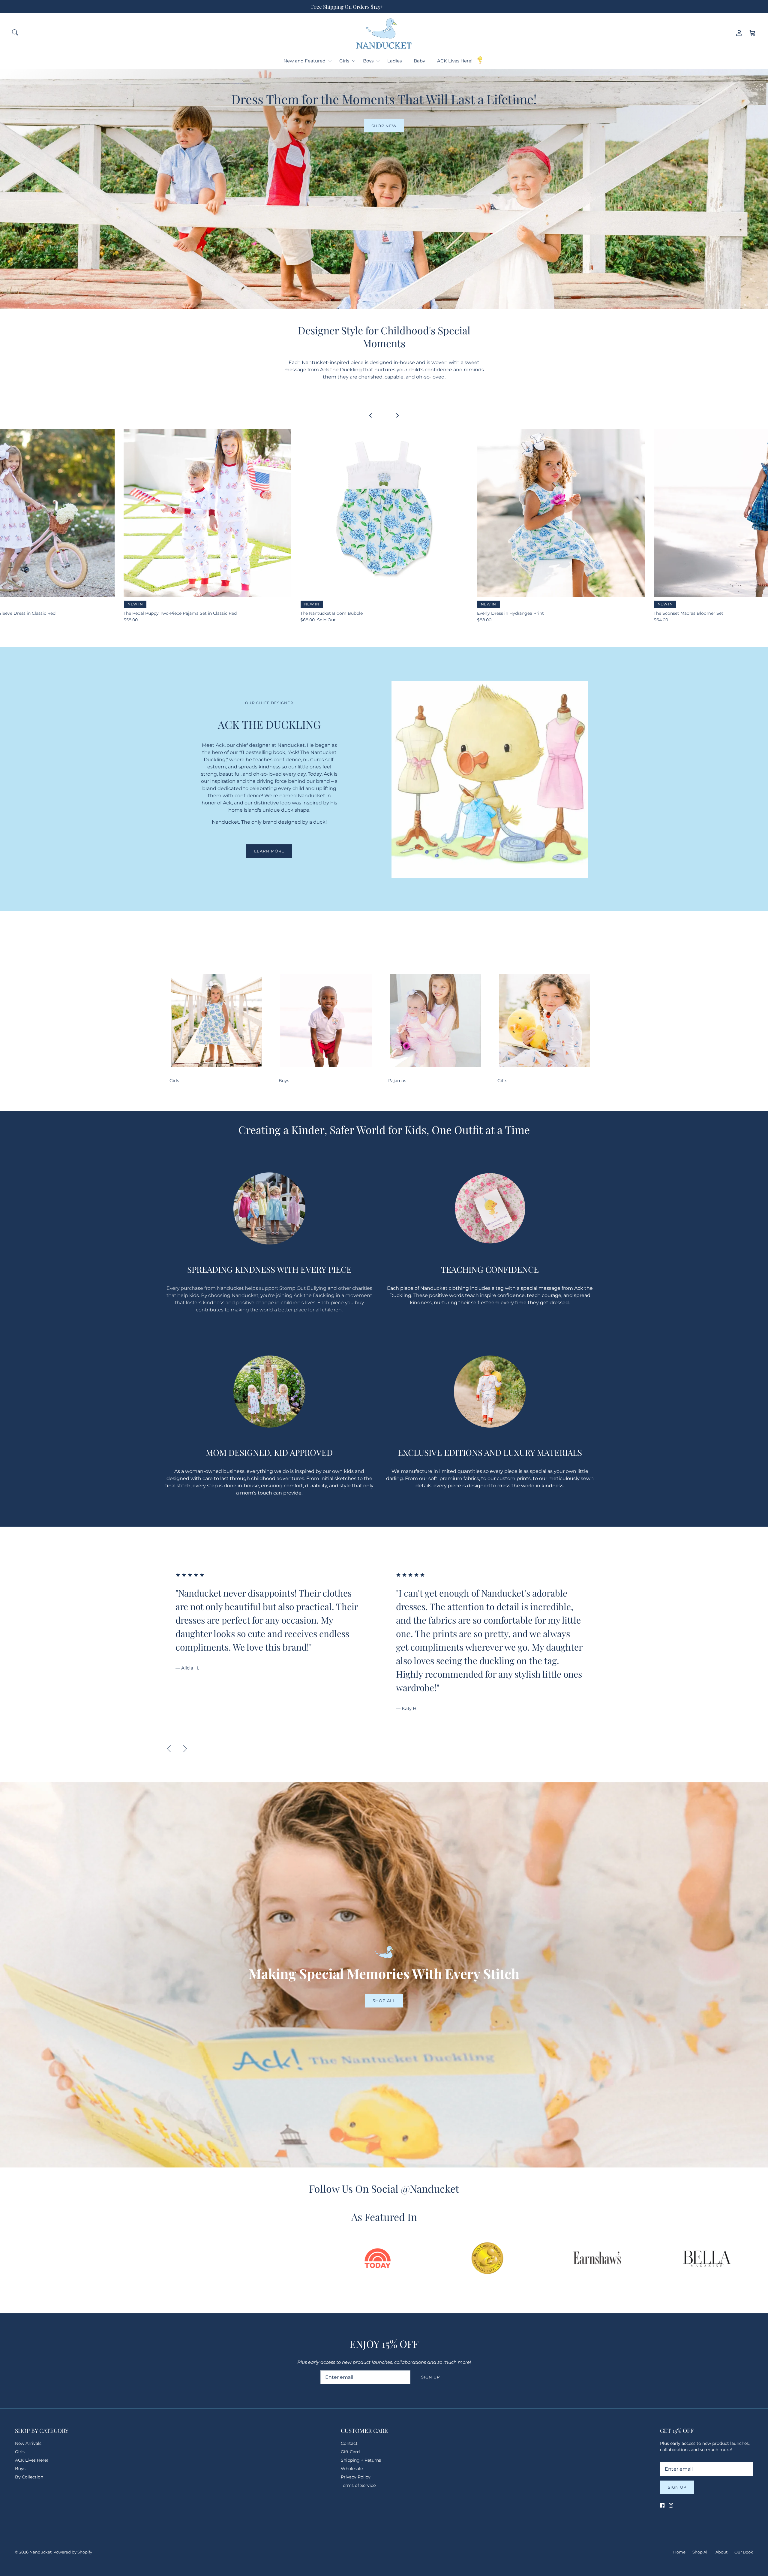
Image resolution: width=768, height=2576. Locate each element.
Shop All (384, 2001)
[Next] (185, 1749)
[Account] (738, 33)
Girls (344, 61)
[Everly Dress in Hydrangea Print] (561, 513)
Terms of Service (358, 2485)
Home (679, 2552)
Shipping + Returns (361, 2460)
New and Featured (304, 61)
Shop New (384, 126)
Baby (419, 61)
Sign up (430, 2377)
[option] (275, 1628)
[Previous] (169, 1749)
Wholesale (352, 2469)
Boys (368, 61)
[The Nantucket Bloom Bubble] (384, 513)
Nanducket (40, 2552)
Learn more (269, 851)
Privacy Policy (356, 2477)
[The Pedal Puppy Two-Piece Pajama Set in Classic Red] (207, 513)
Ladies (394, 61)
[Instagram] (671, 2505)
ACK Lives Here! (455, 61)
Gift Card (350, 2452)
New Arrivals (28, 2443)
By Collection (29, 2477)
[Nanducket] (384, 33)
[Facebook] (662, 2505)
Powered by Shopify (73, 2552)
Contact (349, 2443)
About (721, 2552)
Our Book (744, 2552)
